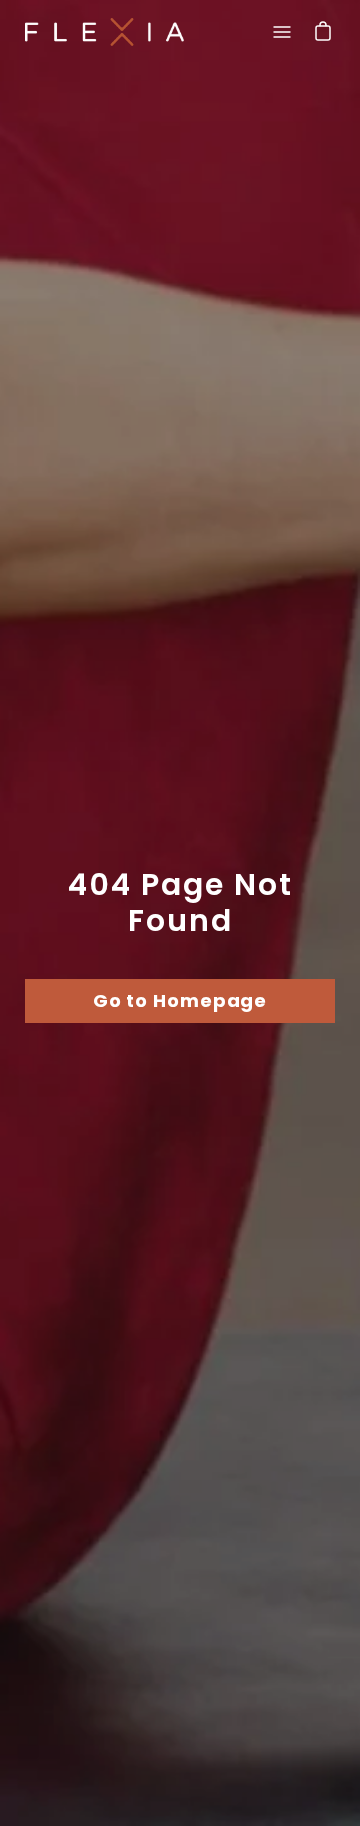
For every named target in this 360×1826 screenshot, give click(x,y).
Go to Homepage (180, 1000)
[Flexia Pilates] (105, 31)
